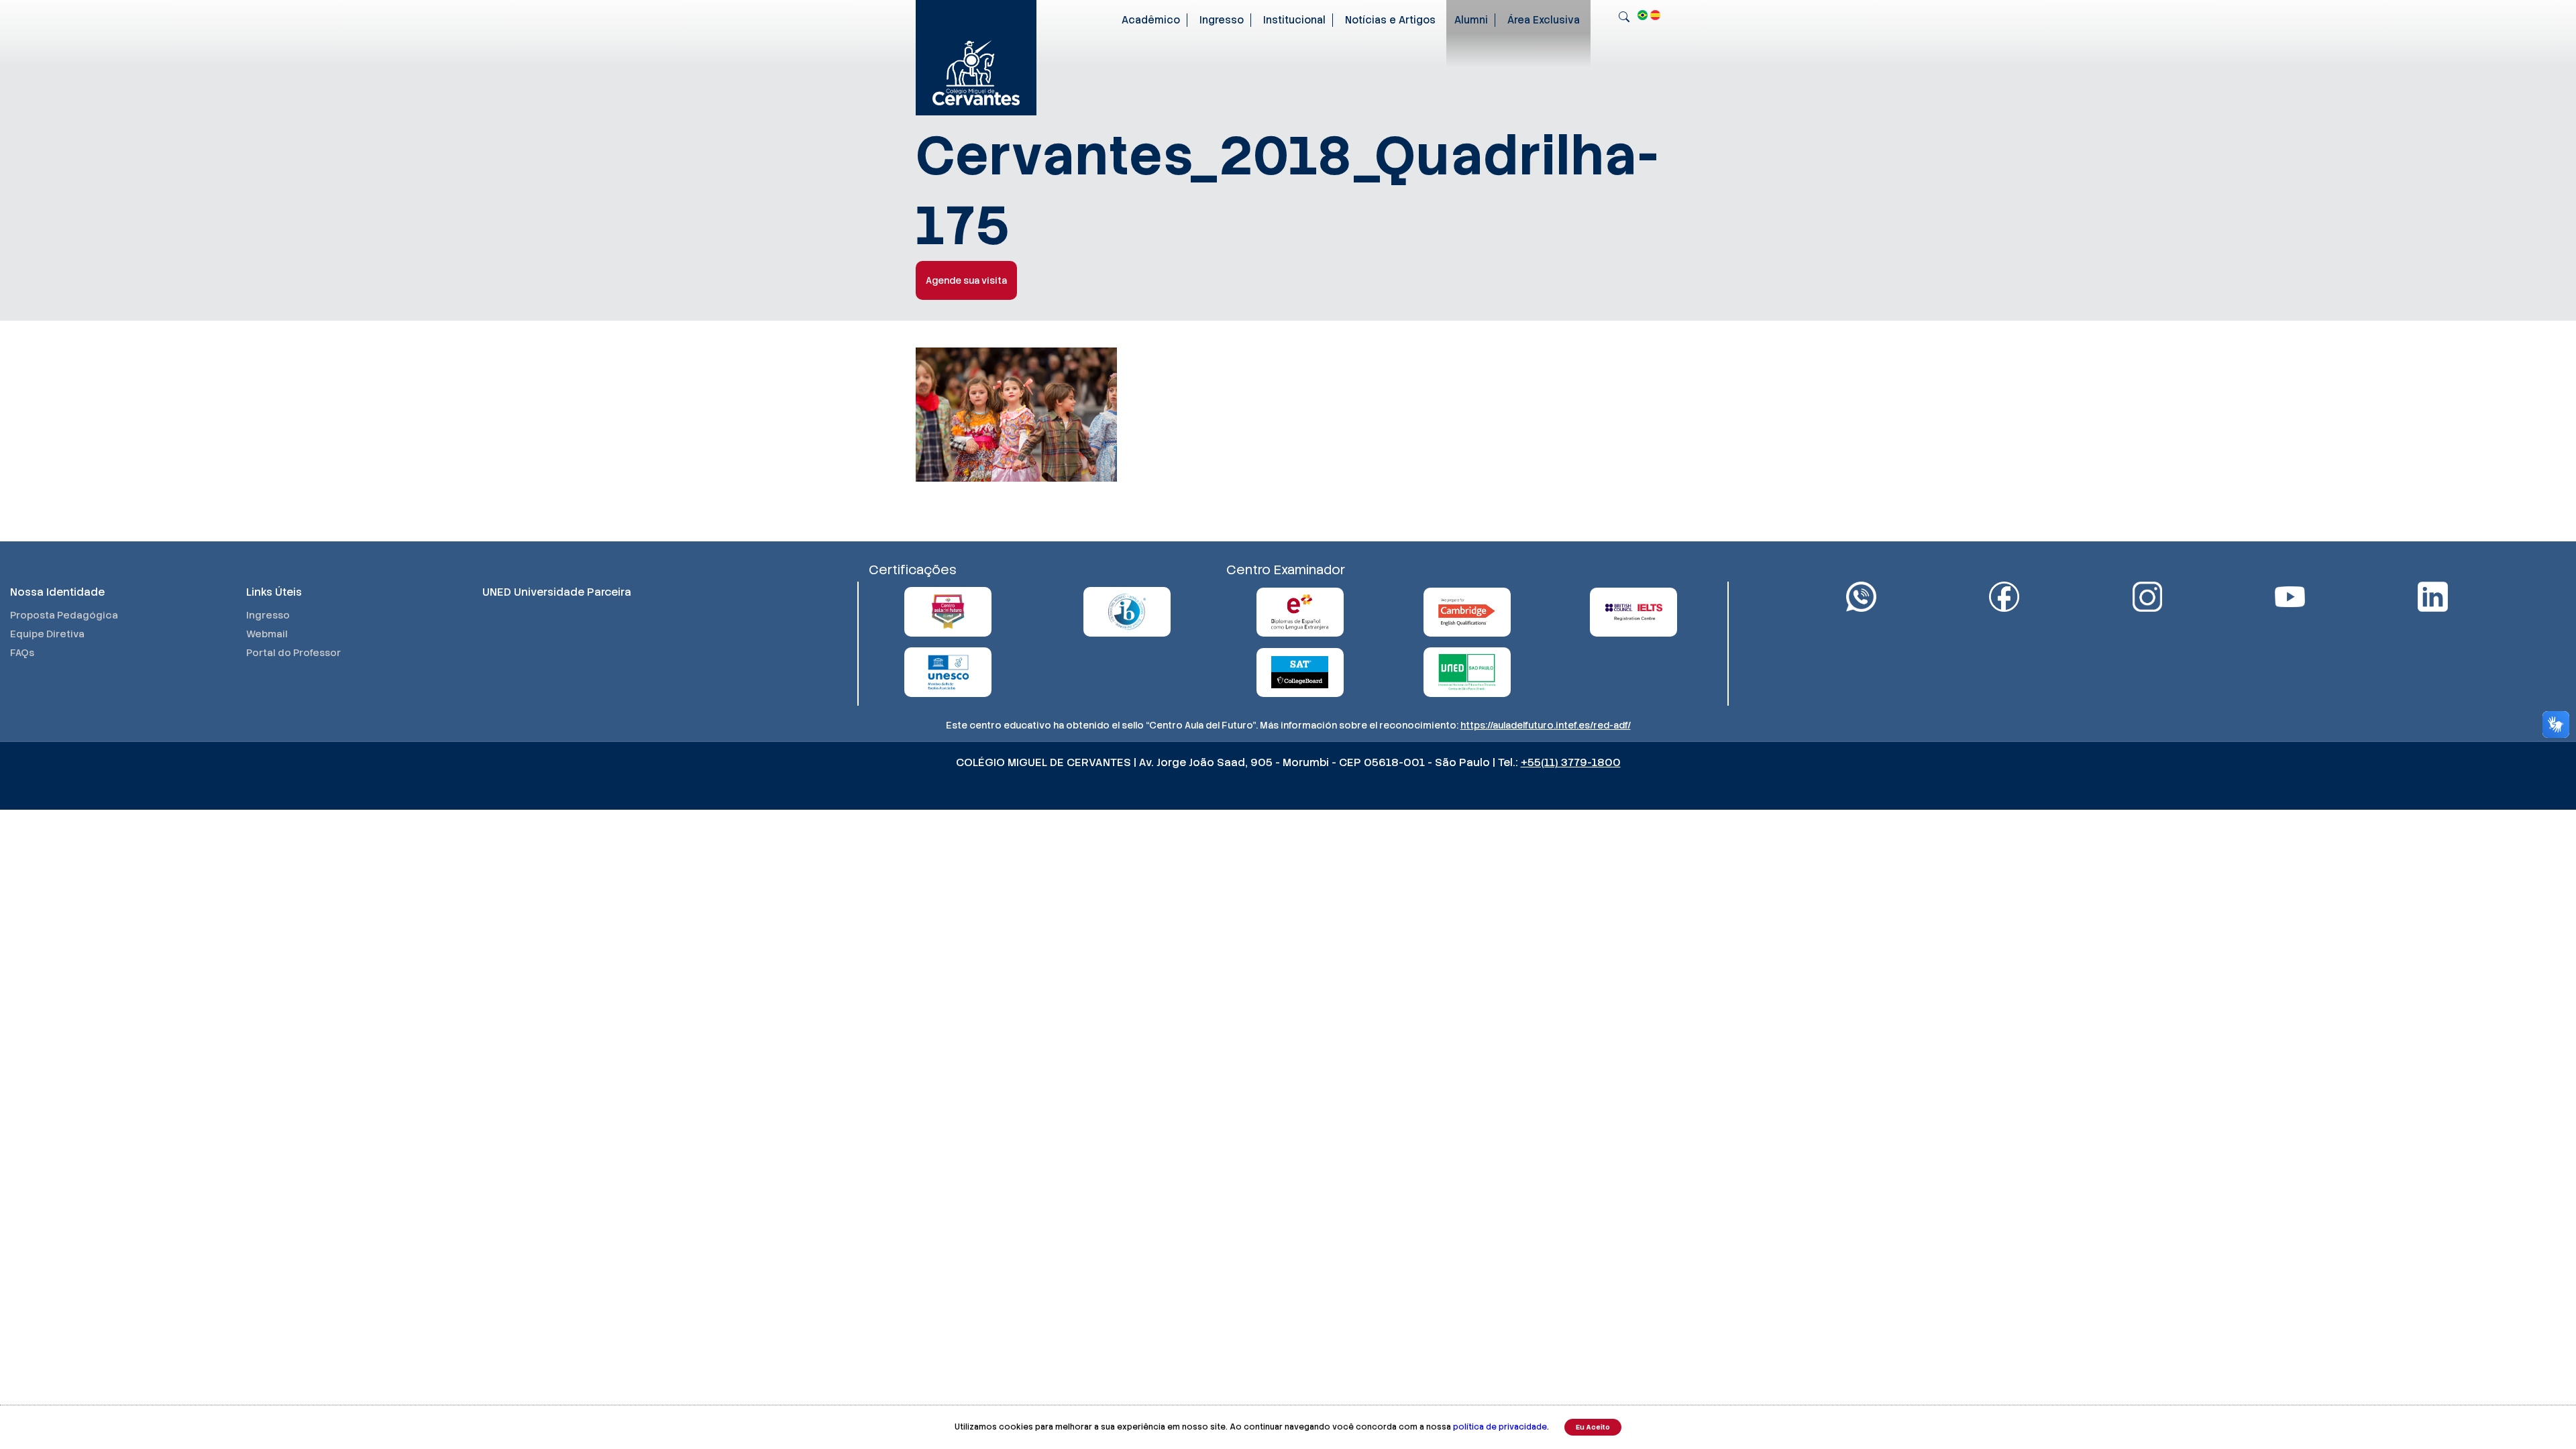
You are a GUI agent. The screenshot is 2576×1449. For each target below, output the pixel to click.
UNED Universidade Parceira (557, 592)
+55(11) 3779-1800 (1571, 762)
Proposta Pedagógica (64, 615)
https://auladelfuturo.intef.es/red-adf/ (1546, 725)
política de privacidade (1500, 1427)
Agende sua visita (966, 280)
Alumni (1471, 20)
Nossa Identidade (57, 592)
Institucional (1294, 20)
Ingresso (1222, 20)
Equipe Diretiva (47, 634)
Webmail (267, 634)
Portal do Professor (293, 653)
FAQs (22, 653)
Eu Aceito (1593, 1427)
